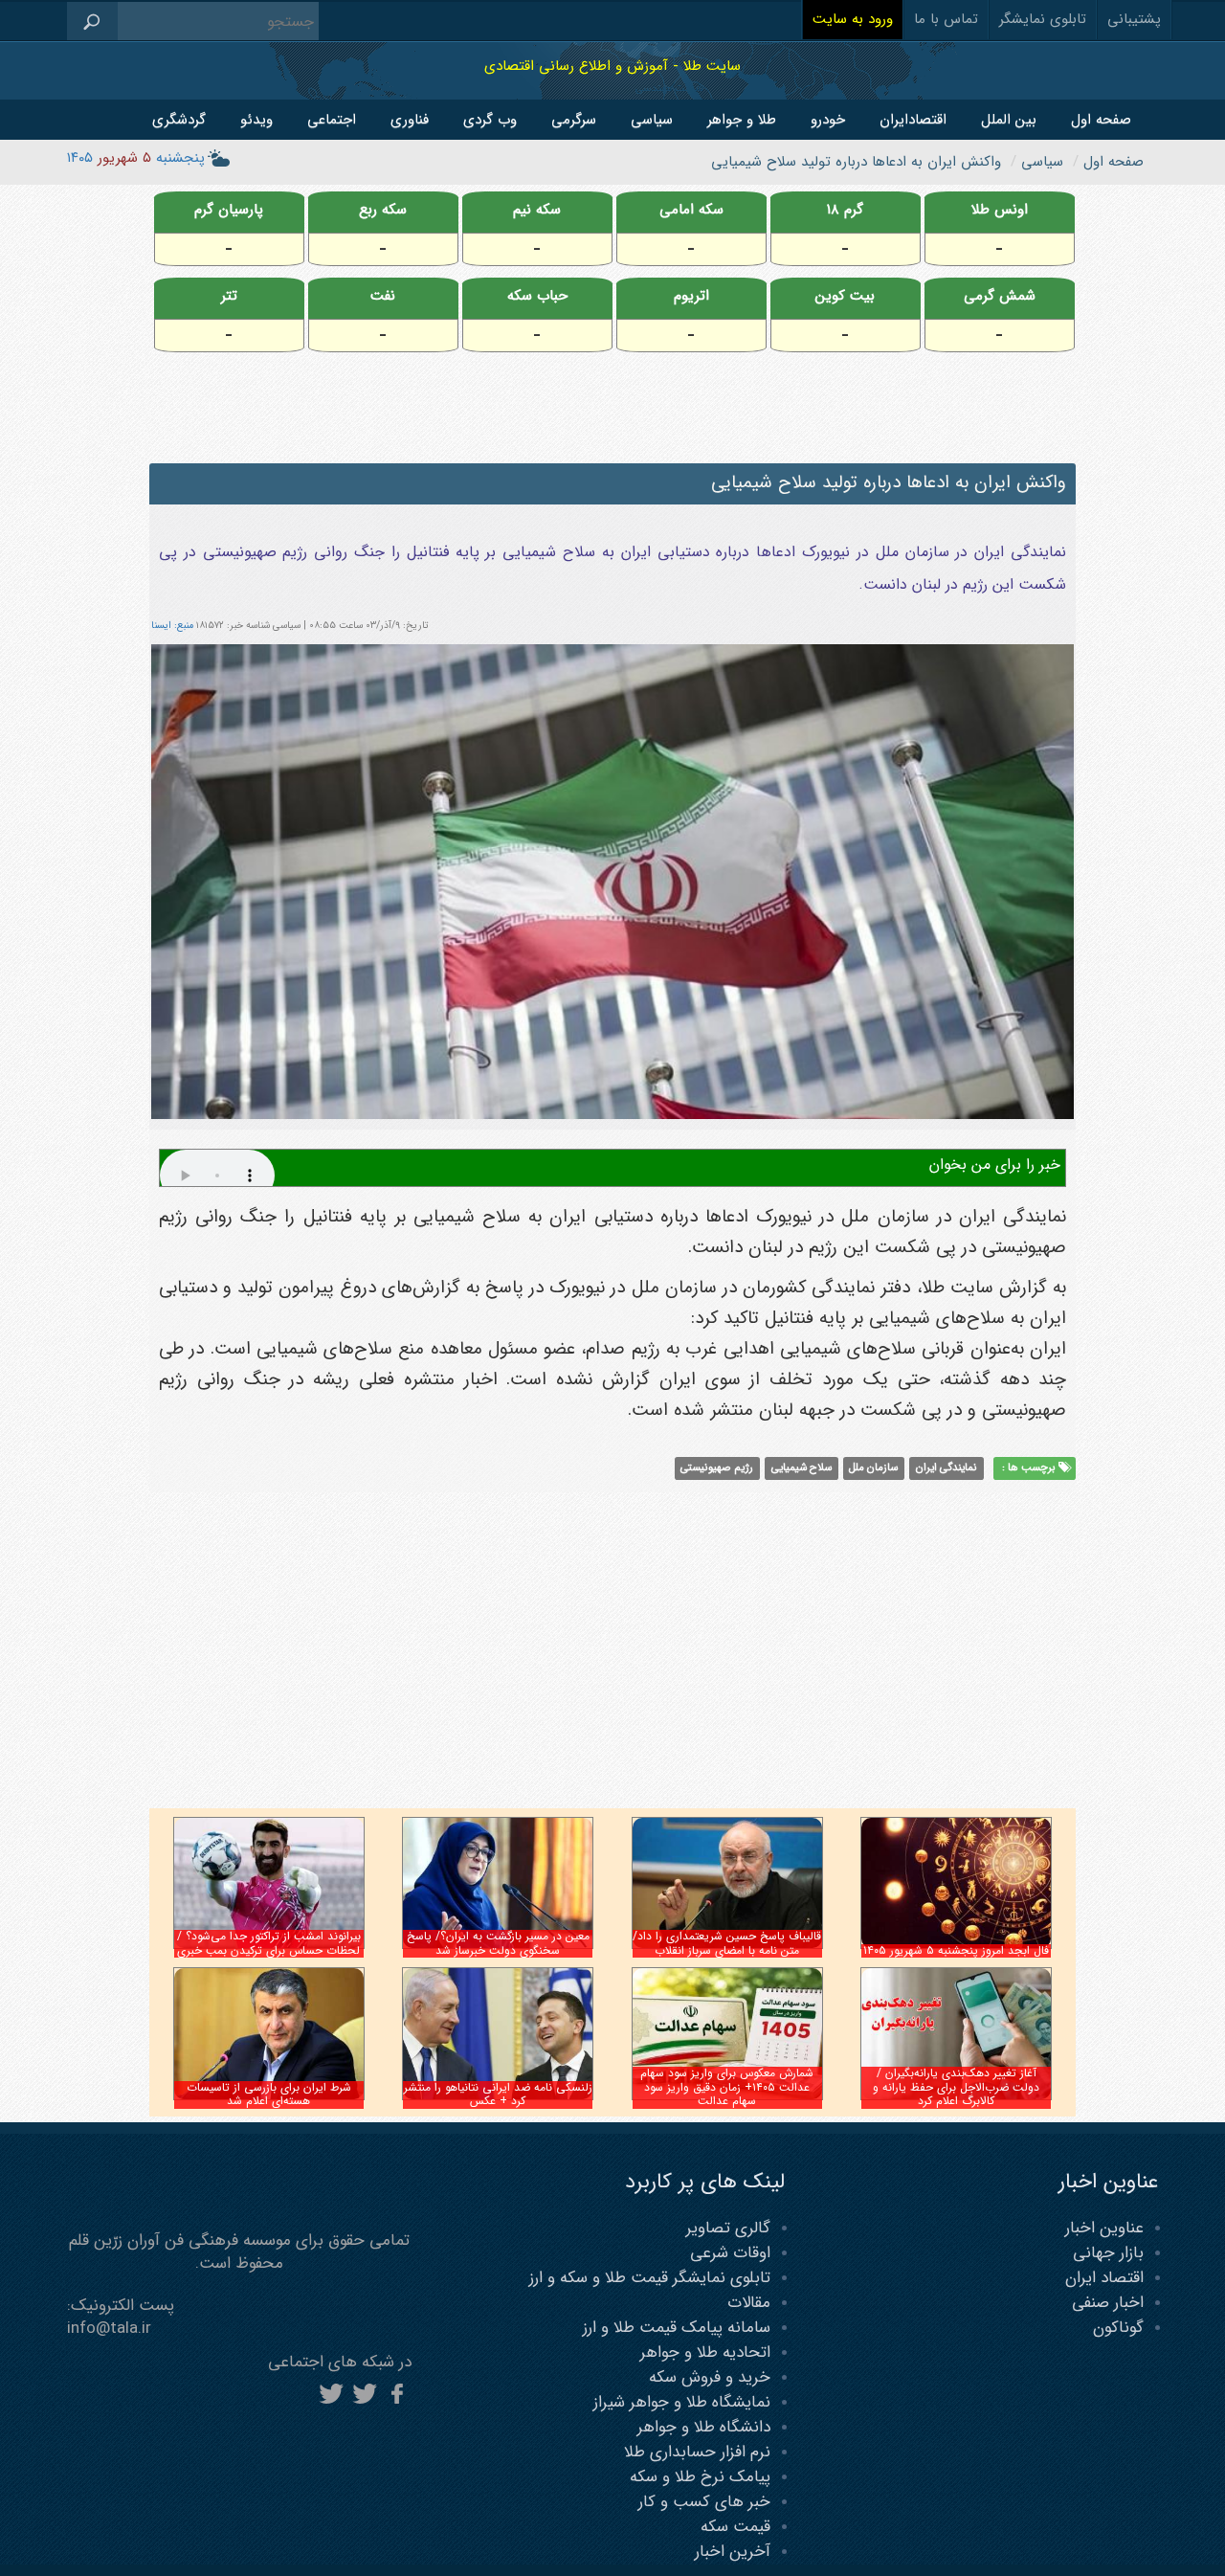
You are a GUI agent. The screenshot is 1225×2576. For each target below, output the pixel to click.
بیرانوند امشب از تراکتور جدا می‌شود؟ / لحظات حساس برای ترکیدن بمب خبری (269, 1943)
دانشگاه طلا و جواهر (704, 2427)
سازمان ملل (873, 1468)
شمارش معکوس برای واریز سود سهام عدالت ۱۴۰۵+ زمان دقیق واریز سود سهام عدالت (727, 2087)
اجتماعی (332, 120)
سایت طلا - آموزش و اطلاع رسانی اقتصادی (612, 66)
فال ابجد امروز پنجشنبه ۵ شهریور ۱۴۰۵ (956, 1950)
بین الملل (1009, 120)
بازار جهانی (1108, 2253)
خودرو (828, 120)
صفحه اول (1101, 120)
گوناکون (1118, 2328)
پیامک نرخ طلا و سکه (700, 2477)
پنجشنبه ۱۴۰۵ (136, 158)
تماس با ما (946, 19)
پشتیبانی (1134, 19)
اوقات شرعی (730, 2253)
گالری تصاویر (728, 2228)
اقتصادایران (913, 120)
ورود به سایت (853, 19)
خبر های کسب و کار (704, 2502)
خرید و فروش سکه (710, 2377)
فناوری (410, 120)
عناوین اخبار (1104, 2228)
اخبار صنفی (1108, 2303)
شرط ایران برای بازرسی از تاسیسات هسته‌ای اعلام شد (269, 2094)
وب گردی (490, 120)
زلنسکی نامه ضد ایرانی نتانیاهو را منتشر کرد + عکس (498, 2094)
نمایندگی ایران (947, 1468)
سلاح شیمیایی (802, 1468)
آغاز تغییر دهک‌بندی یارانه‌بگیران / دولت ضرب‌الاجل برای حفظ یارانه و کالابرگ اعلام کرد (956, 2087)
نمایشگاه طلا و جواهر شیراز (682, 2402)
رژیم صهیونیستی (717, 1468)
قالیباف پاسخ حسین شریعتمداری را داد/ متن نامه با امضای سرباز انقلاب (727, 1943)
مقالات (749, 2303)
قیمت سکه (735, 2527)
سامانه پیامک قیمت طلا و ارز (677, 2328)
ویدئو (256, 120)
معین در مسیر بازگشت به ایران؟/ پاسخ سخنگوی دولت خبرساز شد (498, 1943)
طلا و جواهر (742, 120)
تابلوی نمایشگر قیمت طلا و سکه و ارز (650, 2278)
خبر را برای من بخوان (995, 1165)
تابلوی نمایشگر (1043, 19)
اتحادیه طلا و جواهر (705, 2352)
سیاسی (652, 120)
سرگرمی (574, 120)
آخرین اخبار (733, 2552)
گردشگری (179, 120)
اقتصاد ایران (1104, 2278)
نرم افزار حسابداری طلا (697, 2452)
